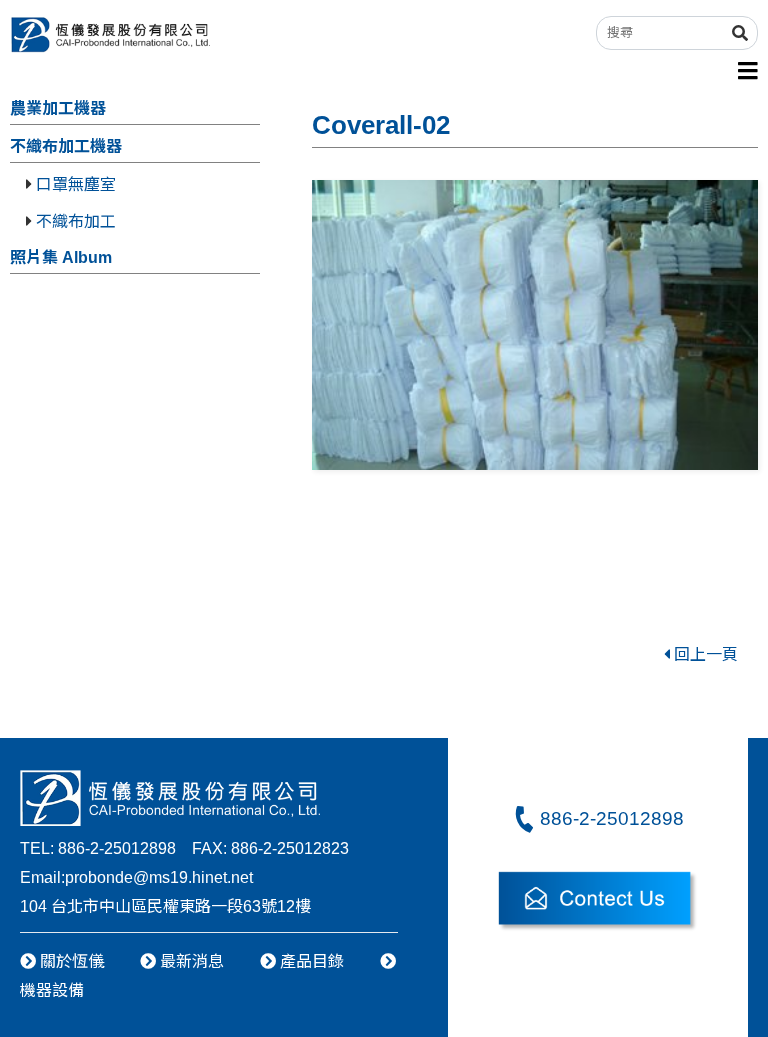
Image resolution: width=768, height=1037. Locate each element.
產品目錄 (310, 961)
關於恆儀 (70, 961)
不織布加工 (74, 221)
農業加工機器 (58, 108)
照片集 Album (61, 257)
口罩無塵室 (74, 184)
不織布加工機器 (66, 146)
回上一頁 (704, 654)
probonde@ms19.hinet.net (159, 877)
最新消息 (190, 961)
